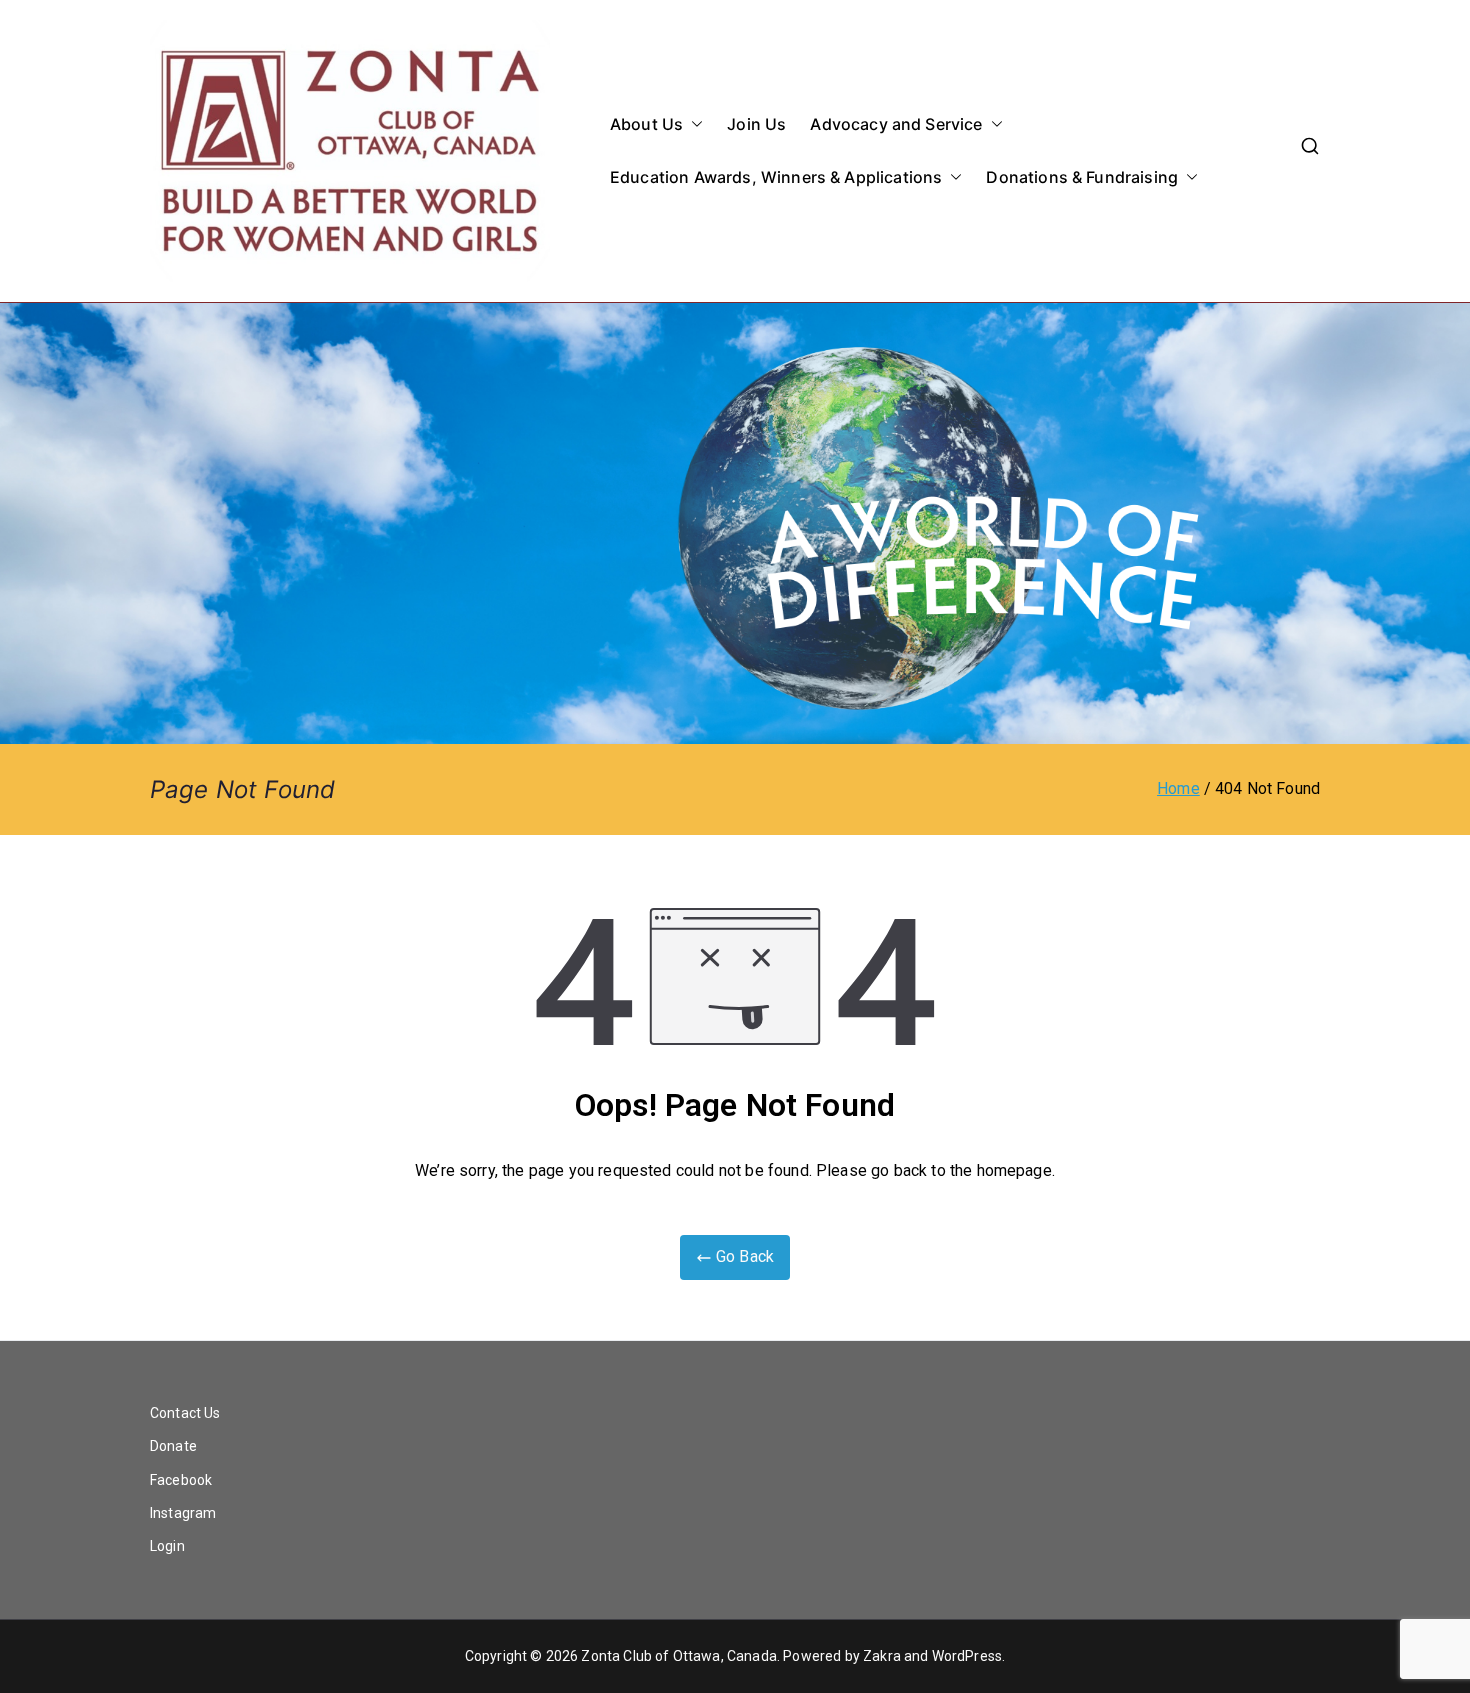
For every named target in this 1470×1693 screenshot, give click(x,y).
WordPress (967, 1656)
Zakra (882, 1656)
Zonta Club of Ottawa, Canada (678, 1656)
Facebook (181, 1480)
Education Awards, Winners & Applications (776, 177)
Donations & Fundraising (1082, 177)
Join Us (756, 124)
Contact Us (185, 1413)
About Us (646, 124)
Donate (173, 1446)
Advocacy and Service (896, 124)
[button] (693, 124)
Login (167, 1546)
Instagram (183, 1513)
